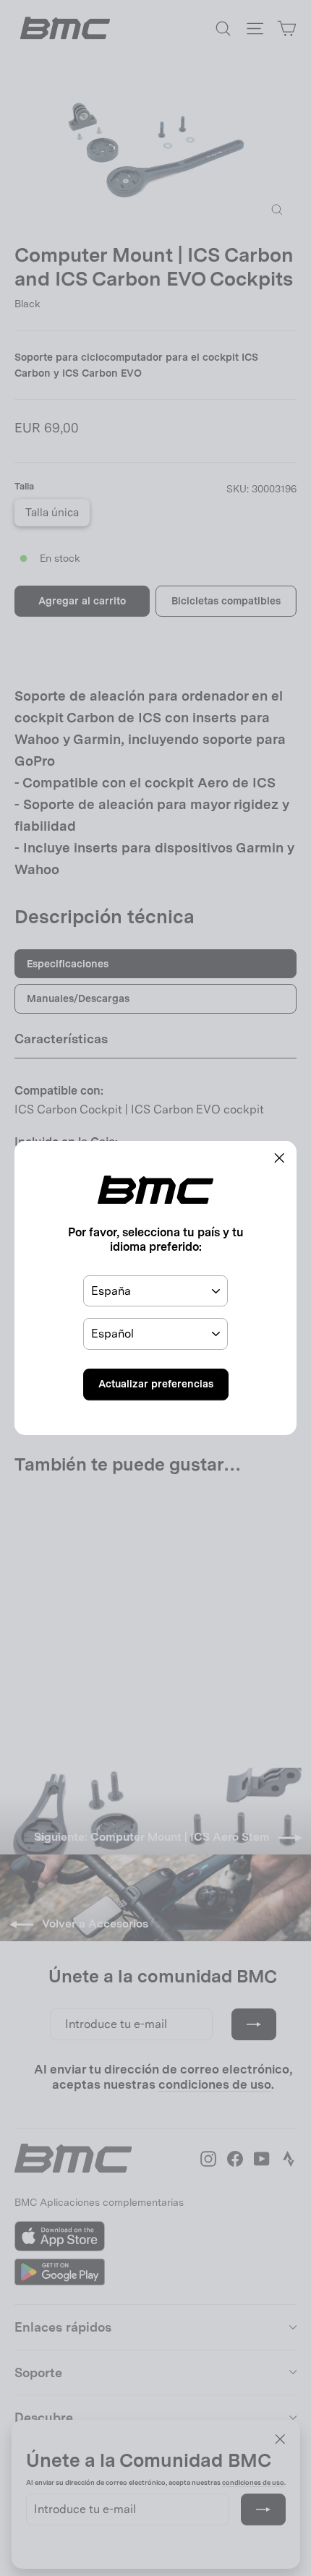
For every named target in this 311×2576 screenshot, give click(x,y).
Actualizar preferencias (156, 1384)
